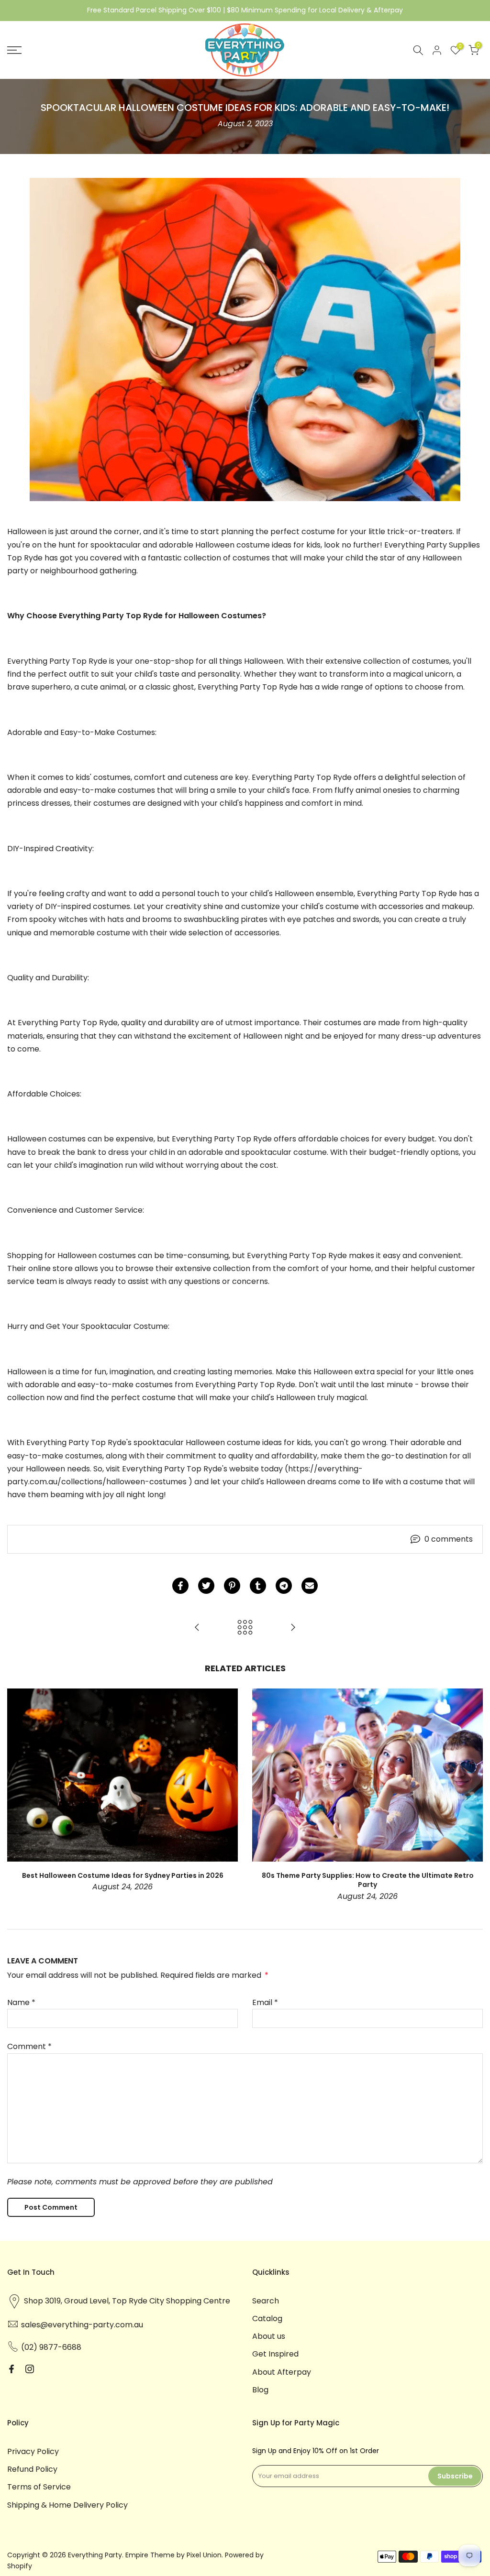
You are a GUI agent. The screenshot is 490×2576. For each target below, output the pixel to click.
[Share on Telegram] (284, 1586)
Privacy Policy (33, 2451)
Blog (260, 2390)
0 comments (449, 1539)
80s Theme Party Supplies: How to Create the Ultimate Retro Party (368, 1880)
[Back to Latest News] (245, 1628)
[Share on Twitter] (206, 1586)
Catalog (267, 2318)
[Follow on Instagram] (30, 2369)
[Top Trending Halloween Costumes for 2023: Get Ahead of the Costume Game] (293, 1628)
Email (265, 2002)
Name (21, 2002)
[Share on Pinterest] (232, 1586)
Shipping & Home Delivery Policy (67, 2505)
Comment (29, 2046)
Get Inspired (275, 2354)
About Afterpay (282, 2372)
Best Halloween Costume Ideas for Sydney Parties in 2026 (123, 1875)
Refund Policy (32, 2469)
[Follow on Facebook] (11, 2369)
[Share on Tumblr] (258, 1586)
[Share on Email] (310, 1586)
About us (269, 2336)
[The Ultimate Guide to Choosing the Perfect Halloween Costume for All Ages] (197, 1628)
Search (266, 2301)
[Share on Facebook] (180, 1586)
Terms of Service (39, 2487)
